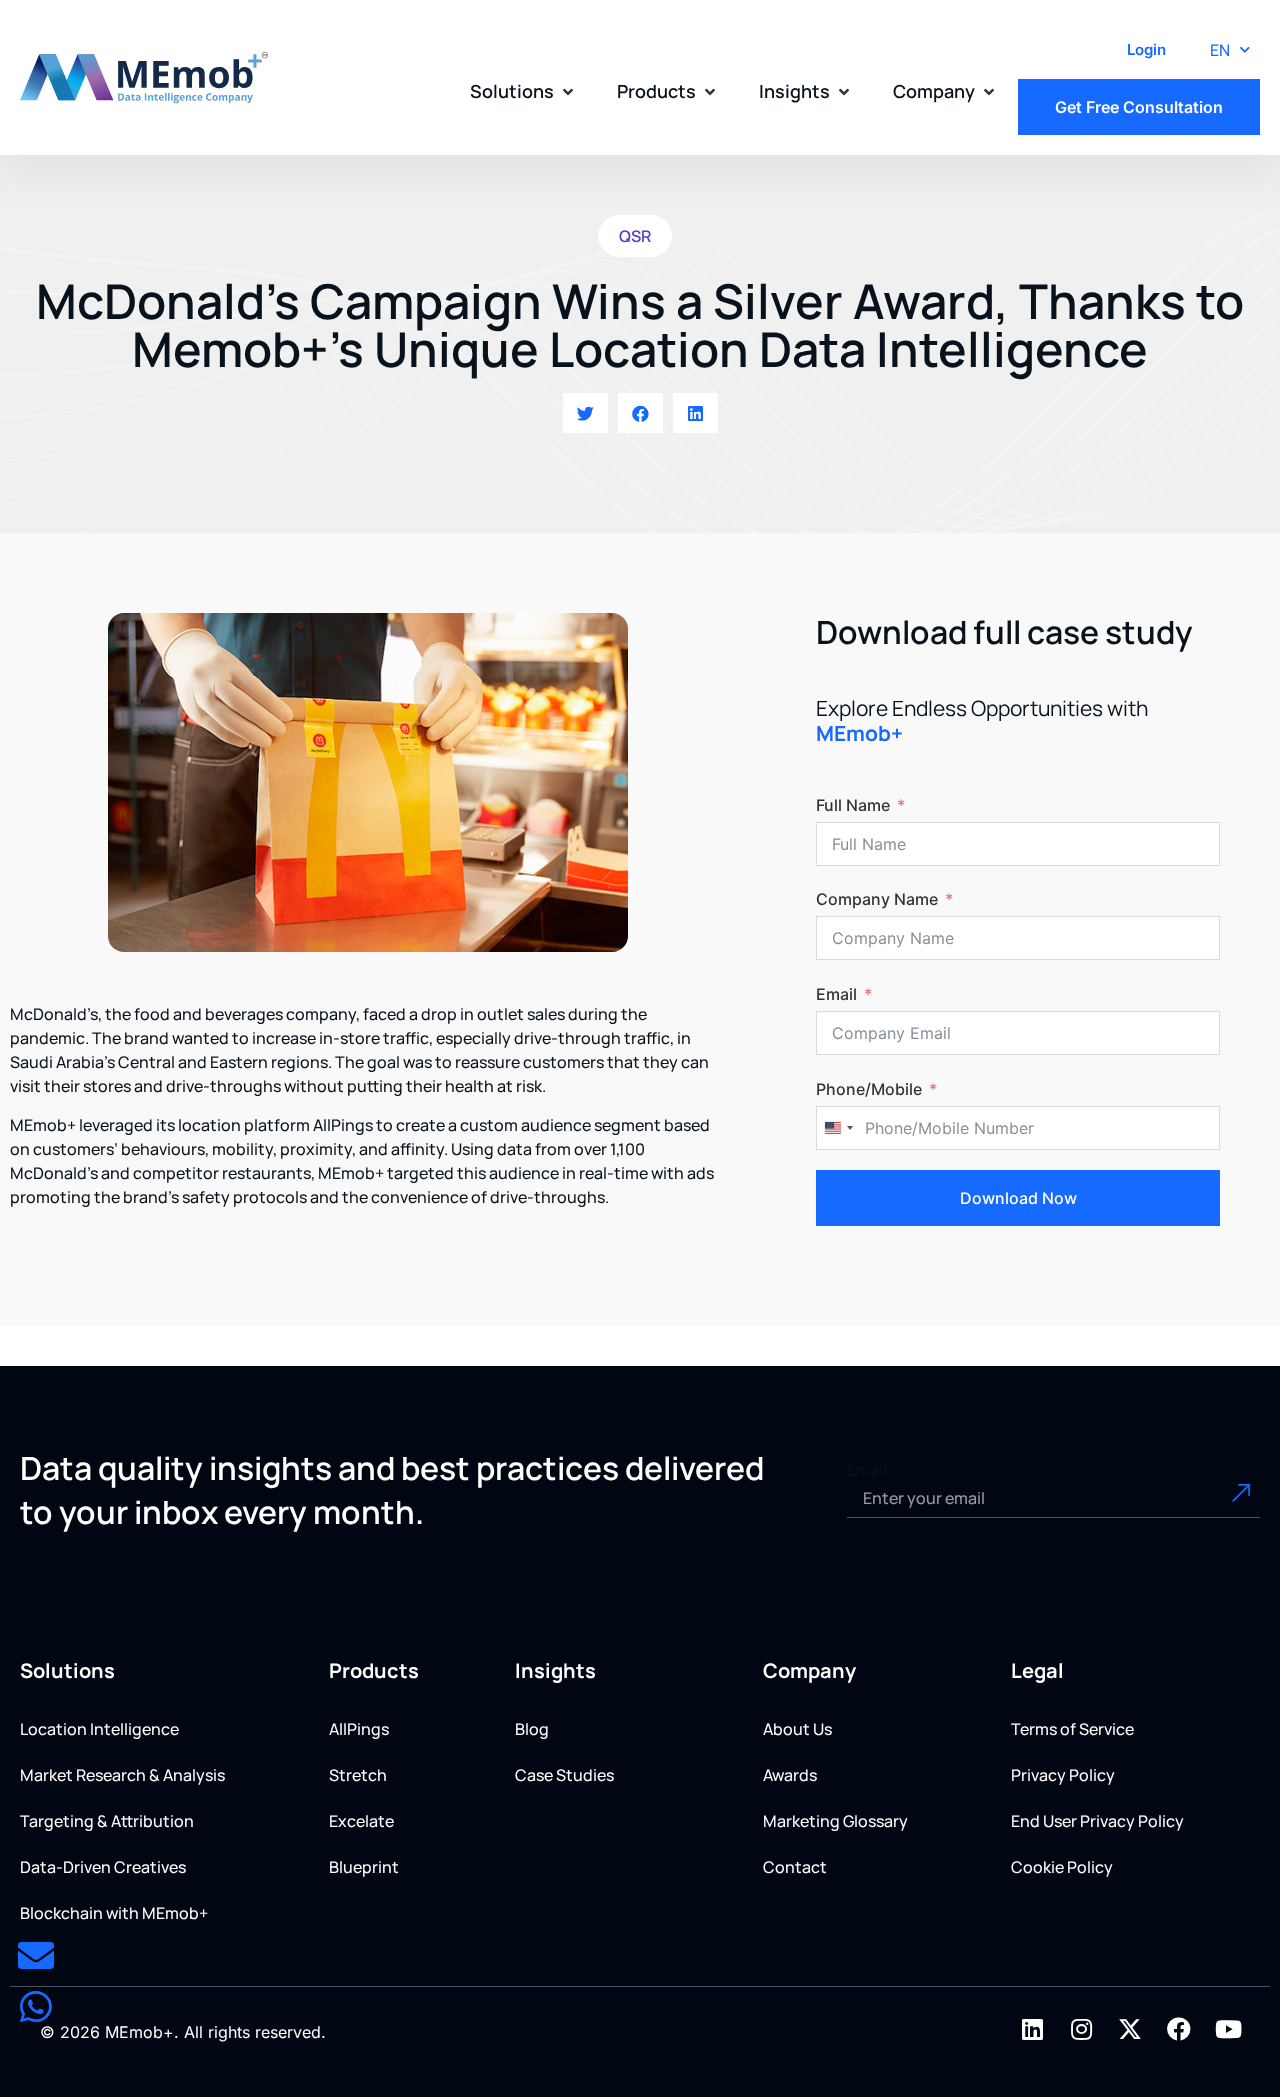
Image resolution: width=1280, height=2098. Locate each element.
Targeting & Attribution (107, 1821)
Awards (790, 1775)
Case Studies (564, 1775)
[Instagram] (1081, 2029)
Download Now (1018, 1198)
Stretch (358, 1775)
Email (836, 994)
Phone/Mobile (869, 1089)
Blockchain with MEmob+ (114, 1913)
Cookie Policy (1062, 1867)
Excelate (361, 1821)
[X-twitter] (1130, 2029)
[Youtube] (1228, 2029)
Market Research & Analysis (122, 1775)
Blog (532, 1729)
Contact (795, 1867)
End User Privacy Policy (1097, 1821)
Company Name (877, 899)
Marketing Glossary (835, 1821)
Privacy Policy (1063, 1775)
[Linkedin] (1032, 2029)
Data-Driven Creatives (103, 1867)
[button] (523, 91)
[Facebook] (1179, 2029)
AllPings (359, 1729)
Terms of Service (1072, 1729)
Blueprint (364, 1867)
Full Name (853, 805)
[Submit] (1218, 1498)
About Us (797, 1729)
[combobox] (838, 1128)
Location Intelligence (99, 1729)
